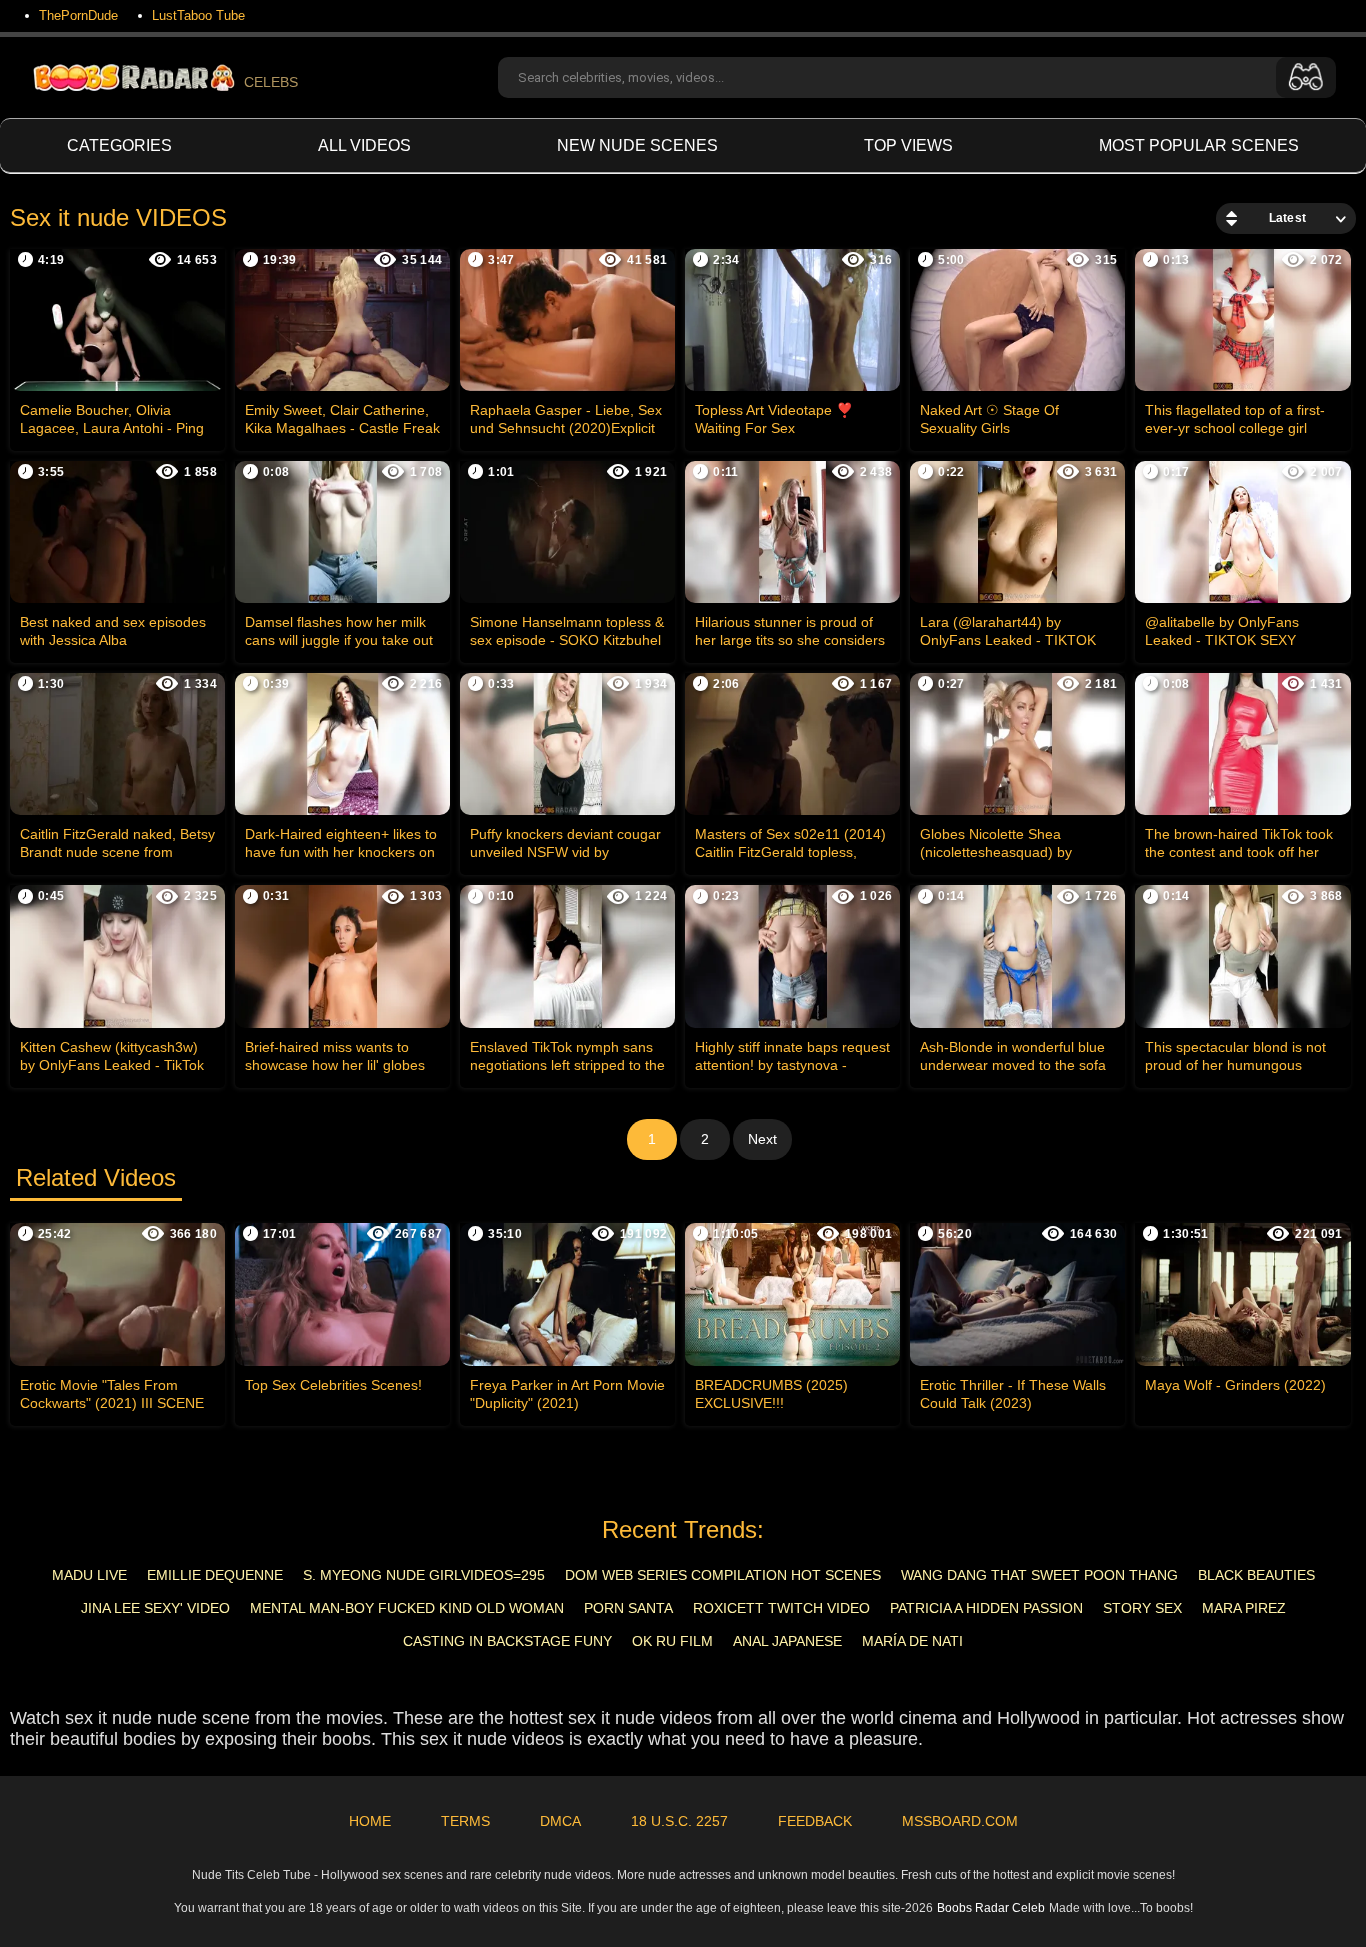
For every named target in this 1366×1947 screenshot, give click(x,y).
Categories (119, 145)
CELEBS (271, 82)
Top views (908, 145)
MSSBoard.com (960, 1821)
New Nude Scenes (637, 145)
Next (762, 1139)
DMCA (560, 1821)
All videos (364, 145)
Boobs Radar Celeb (991, 1908)
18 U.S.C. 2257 (679, 1821)
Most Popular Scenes (1199, 145)
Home (370, 1821)
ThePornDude (78, 15)
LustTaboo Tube (198, 15)
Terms (465, 1821)
